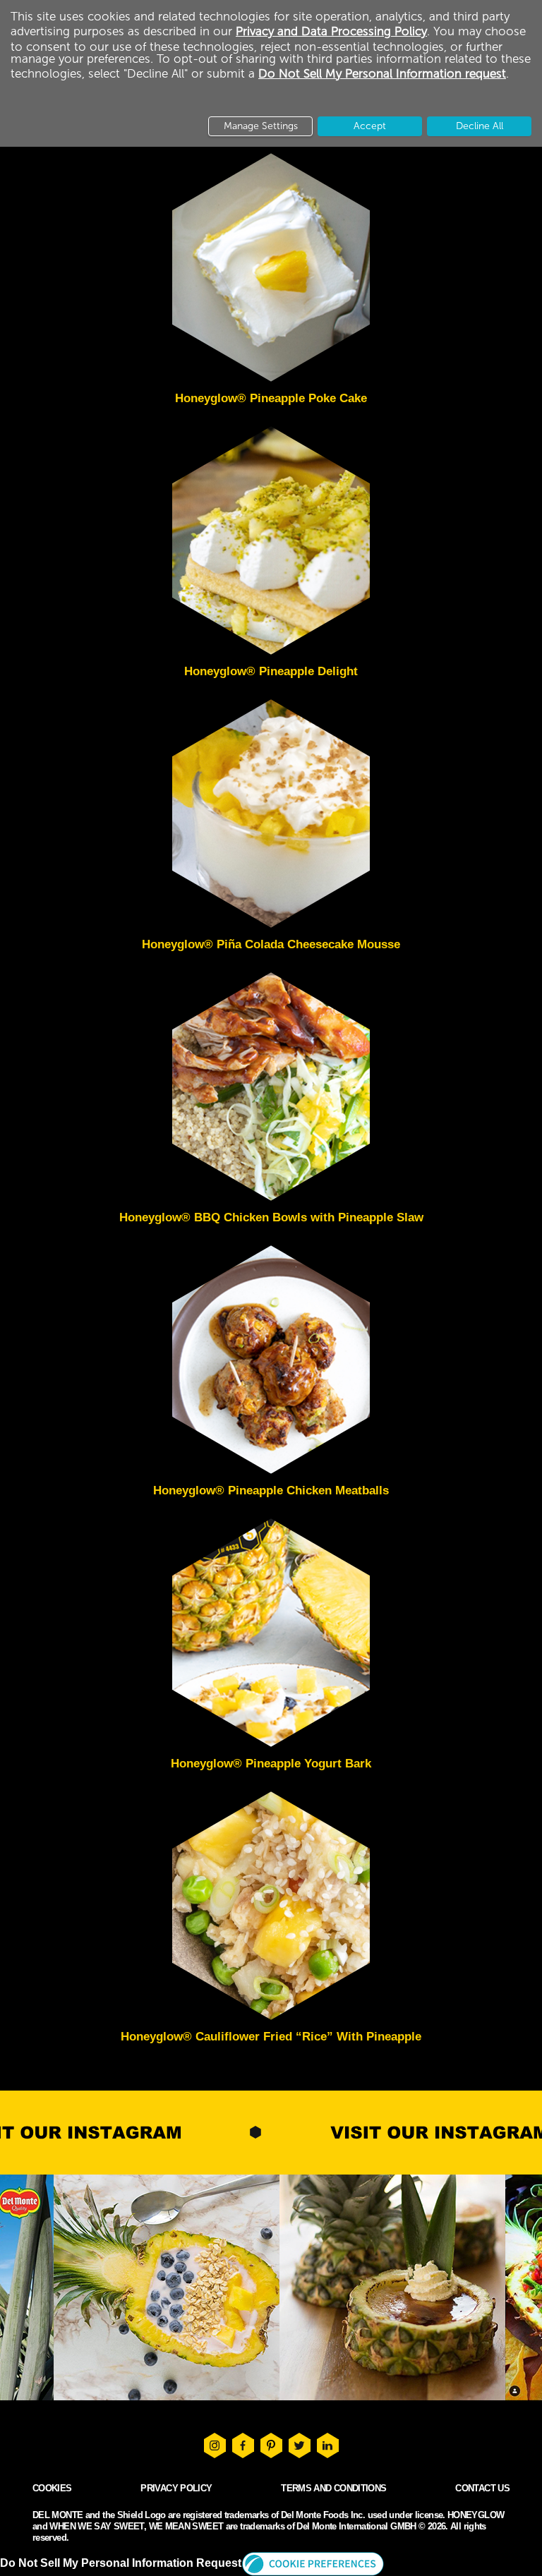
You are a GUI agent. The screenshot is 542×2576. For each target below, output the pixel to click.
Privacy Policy (176, 2488)
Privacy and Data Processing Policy (331, 31)
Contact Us (482, 2488)
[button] (313, 2563)
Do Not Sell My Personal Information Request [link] (121, 2563)
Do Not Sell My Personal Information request (382, 73)
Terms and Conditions (333, 2488)
